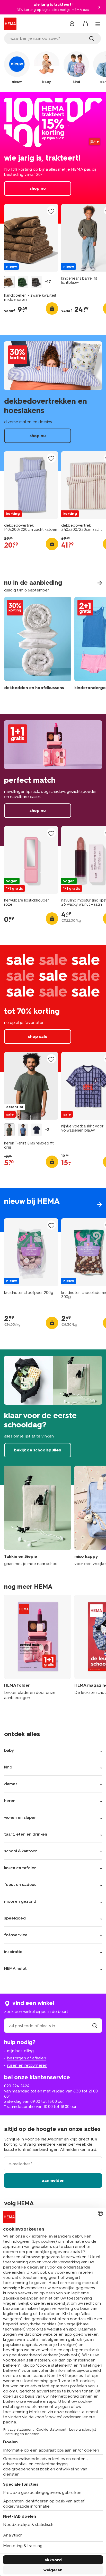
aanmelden (53, 2180)
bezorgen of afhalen (27, 2058)
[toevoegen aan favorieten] (51, 211)
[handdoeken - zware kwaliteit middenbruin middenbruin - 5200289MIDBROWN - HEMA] (9, 282)
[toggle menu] (98, 24)
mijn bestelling (20, 2051)
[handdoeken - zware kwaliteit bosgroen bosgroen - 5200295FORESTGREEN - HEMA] (23, 282)
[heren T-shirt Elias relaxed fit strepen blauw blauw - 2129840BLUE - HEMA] (23, 1130)
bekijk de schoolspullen (53, 1417)
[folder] (38, 1650)
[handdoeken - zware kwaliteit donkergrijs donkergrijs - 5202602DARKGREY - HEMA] (37, 282)
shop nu (53, 158)
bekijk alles (53, 1210)
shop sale (53, 1008)
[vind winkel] (95, 2026)
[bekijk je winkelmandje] (85, 24)
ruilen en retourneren (27, 2065)
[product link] (31, 238)
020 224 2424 (17, 2086)
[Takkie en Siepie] (38, 1516)
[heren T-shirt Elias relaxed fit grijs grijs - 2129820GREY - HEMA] (9, 1130)
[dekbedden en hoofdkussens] (38, 647)
